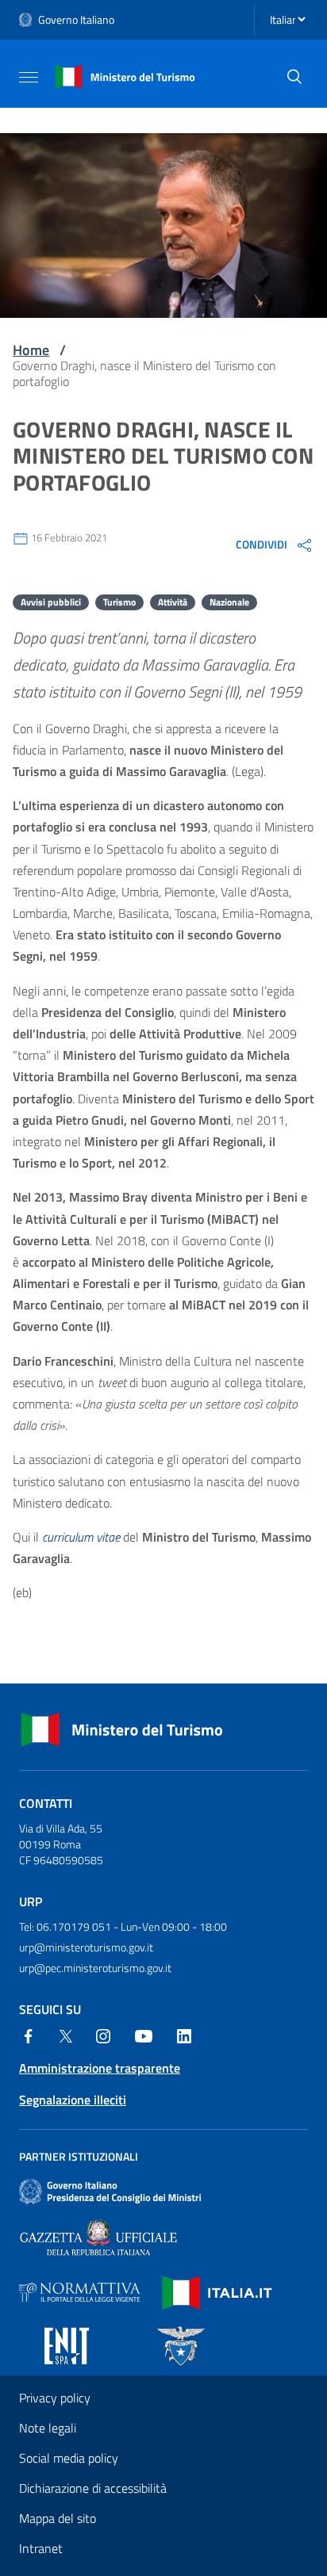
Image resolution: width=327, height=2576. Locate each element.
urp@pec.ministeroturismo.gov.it (95, 1968)
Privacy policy (55, 2398)
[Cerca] (294, 77)
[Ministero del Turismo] (125, 75)
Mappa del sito (58, 2518)
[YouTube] (144, 2035)
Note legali (48, 2428)
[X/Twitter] (66, 2035)
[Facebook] (29, 2035)
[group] (275, 545)
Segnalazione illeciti (73, 2100)
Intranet (41, 2548)
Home (31, 350)
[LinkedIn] (184, 2035)
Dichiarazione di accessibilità (93, 2488)
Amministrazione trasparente (100, 2068)
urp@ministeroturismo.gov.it (86, 1947)
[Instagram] (103, 2035)
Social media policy (69, 2458)
